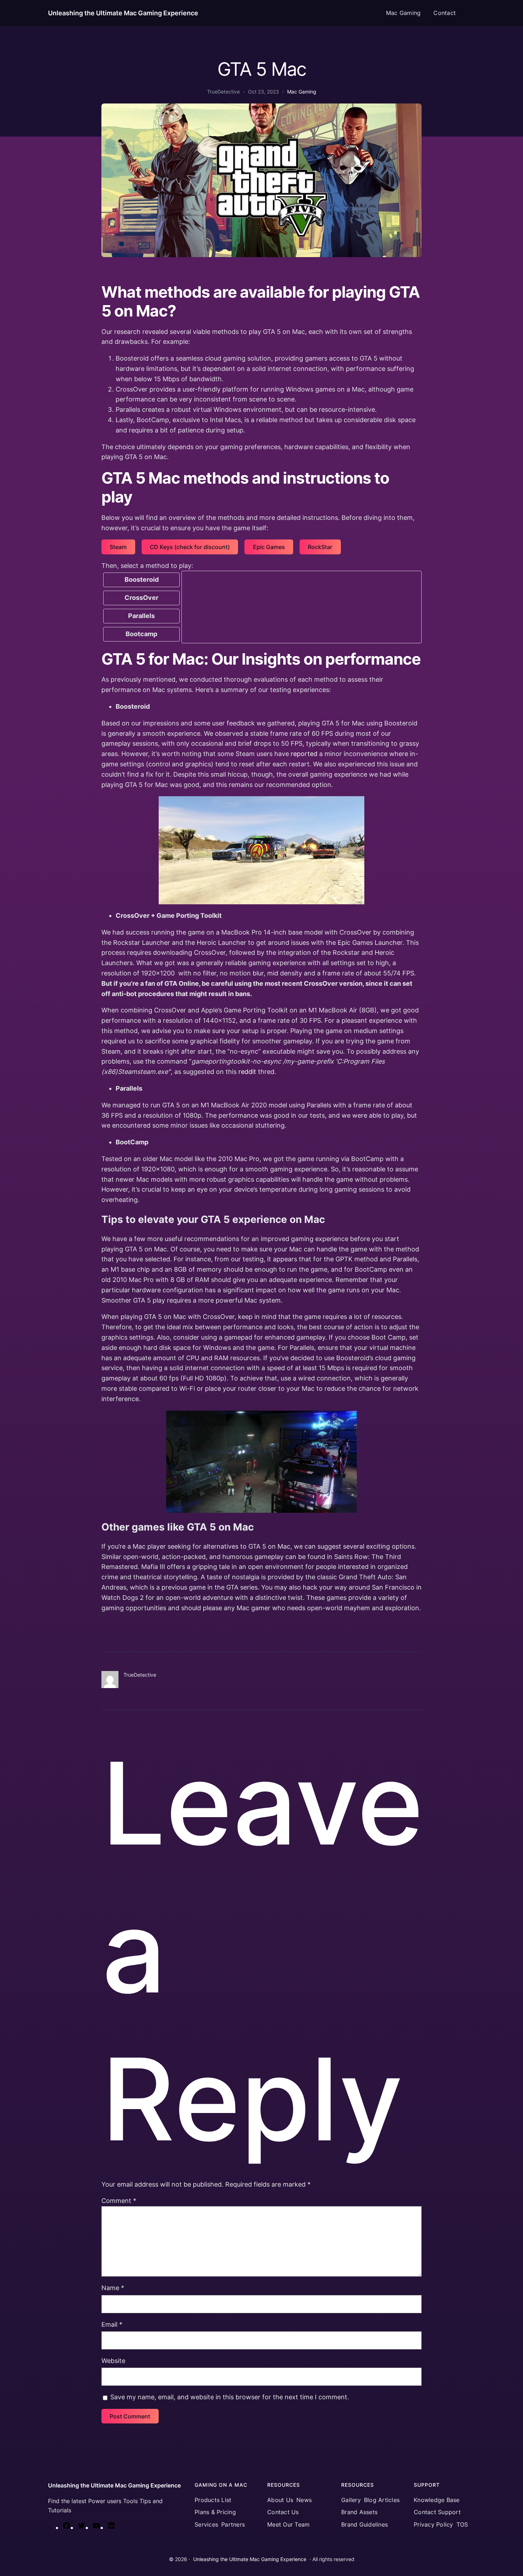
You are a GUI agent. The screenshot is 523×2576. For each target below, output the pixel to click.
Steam (118, 547)
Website (113, 2361)
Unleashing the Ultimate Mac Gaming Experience (123, 13)
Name (113, 2288)
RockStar (320, 547)
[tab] (142, 580)
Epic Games (269, 547)
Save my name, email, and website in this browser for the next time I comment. (230, 2397)
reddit (247, 1072)
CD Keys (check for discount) (190, 547)
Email (112, 2324)
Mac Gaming (302, 92)
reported (304, 754)
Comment (119, 2201)
